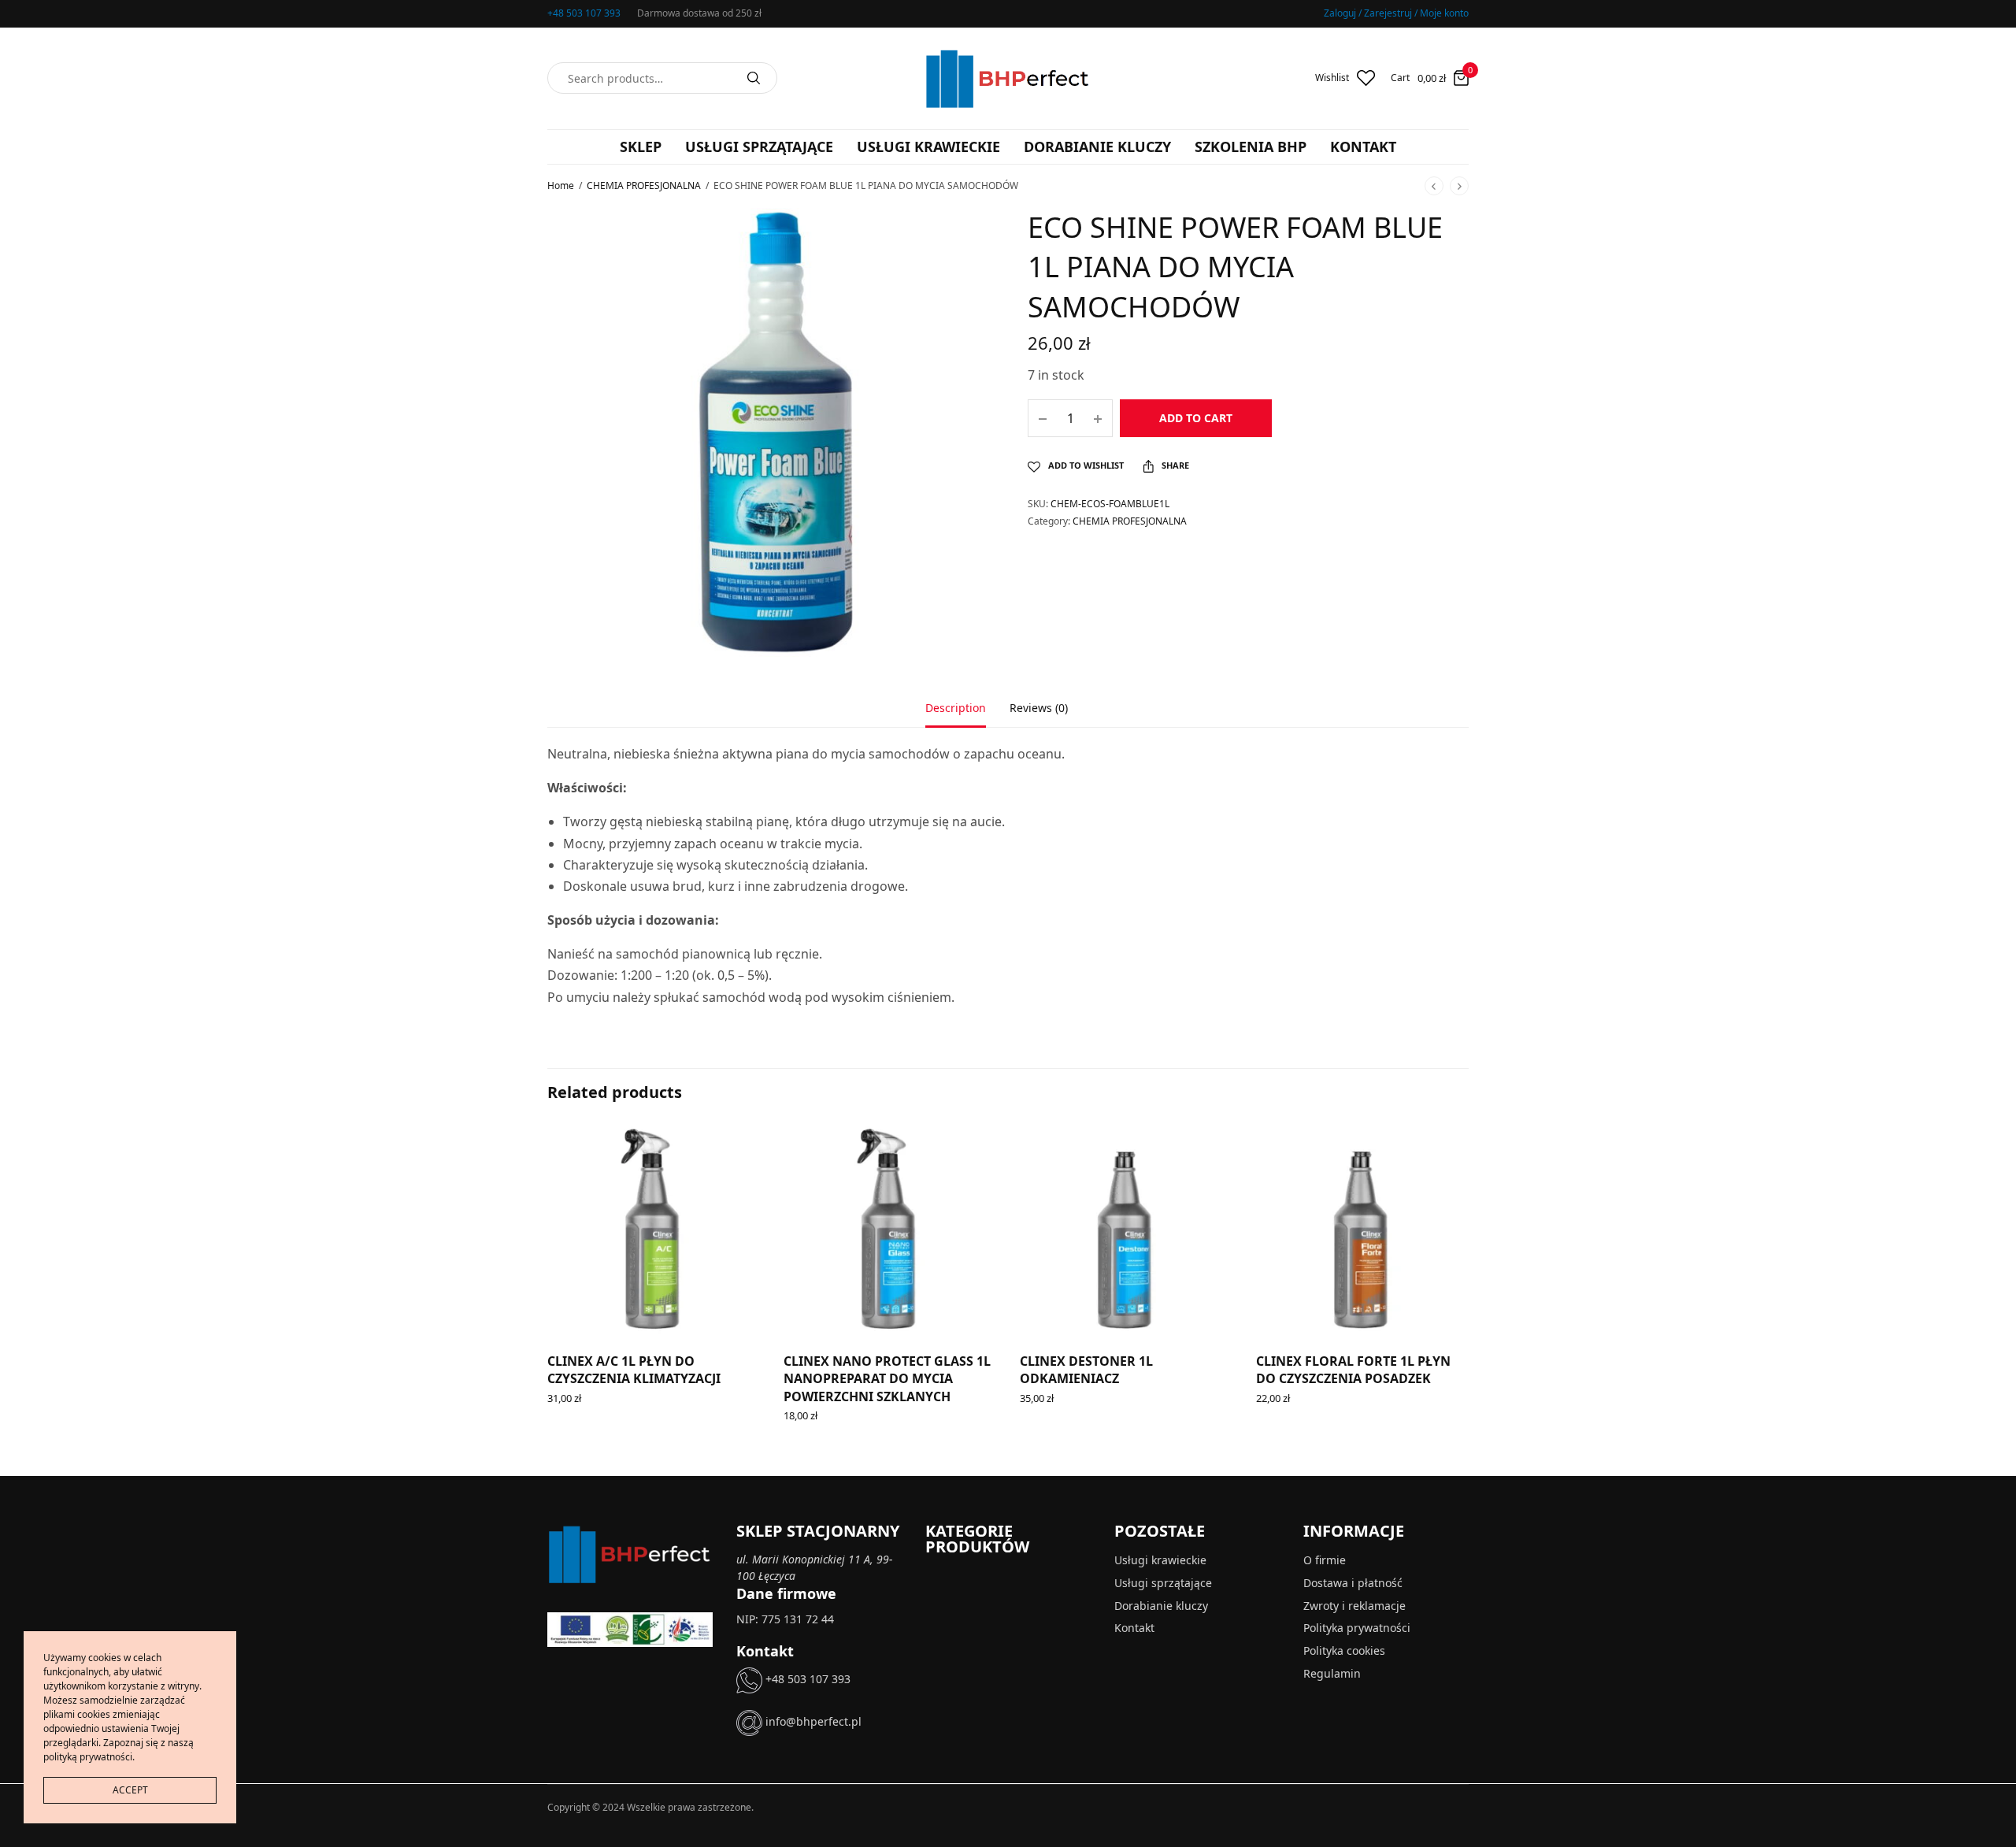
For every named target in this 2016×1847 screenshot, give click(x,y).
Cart (1400, 78)
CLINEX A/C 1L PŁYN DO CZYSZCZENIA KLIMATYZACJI (634, 1370)
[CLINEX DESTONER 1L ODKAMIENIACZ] (1126, 1230)
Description (956, 709)
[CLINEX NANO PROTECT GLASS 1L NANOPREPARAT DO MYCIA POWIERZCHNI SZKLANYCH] (890, 1230)
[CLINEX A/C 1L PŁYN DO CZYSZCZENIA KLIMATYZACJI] (654, 1230)
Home (561, 185)
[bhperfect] (1008, 78)
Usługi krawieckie (928, 146)
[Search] (754, 78)
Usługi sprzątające (759, 146)
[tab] (967, 715)
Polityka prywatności (1357, 1628)
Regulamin (1332, 1673)
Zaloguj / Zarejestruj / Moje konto (1396, 13)
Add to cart (1196, 418)
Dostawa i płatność (1353, 1583)
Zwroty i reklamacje (1354, 1606)
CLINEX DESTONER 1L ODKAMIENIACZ (1086, 1370)
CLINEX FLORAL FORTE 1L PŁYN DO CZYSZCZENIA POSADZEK (1353, 1370)
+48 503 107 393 (584, 13)
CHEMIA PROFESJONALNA (644, 185)
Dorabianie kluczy (1097, 146)
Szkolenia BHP (1251, 146)
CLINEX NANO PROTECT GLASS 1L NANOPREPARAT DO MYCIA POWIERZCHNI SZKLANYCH (887, 1379)
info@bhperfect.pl (812, 1722)
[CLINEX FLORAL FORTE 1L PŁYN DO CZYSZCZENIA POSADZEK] (1362, 1230)
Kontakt (1363, 146)
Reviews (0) (1039, 709)
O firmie (1325, 1560)
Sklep (641, 146)
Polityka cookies (1344, 1651)
